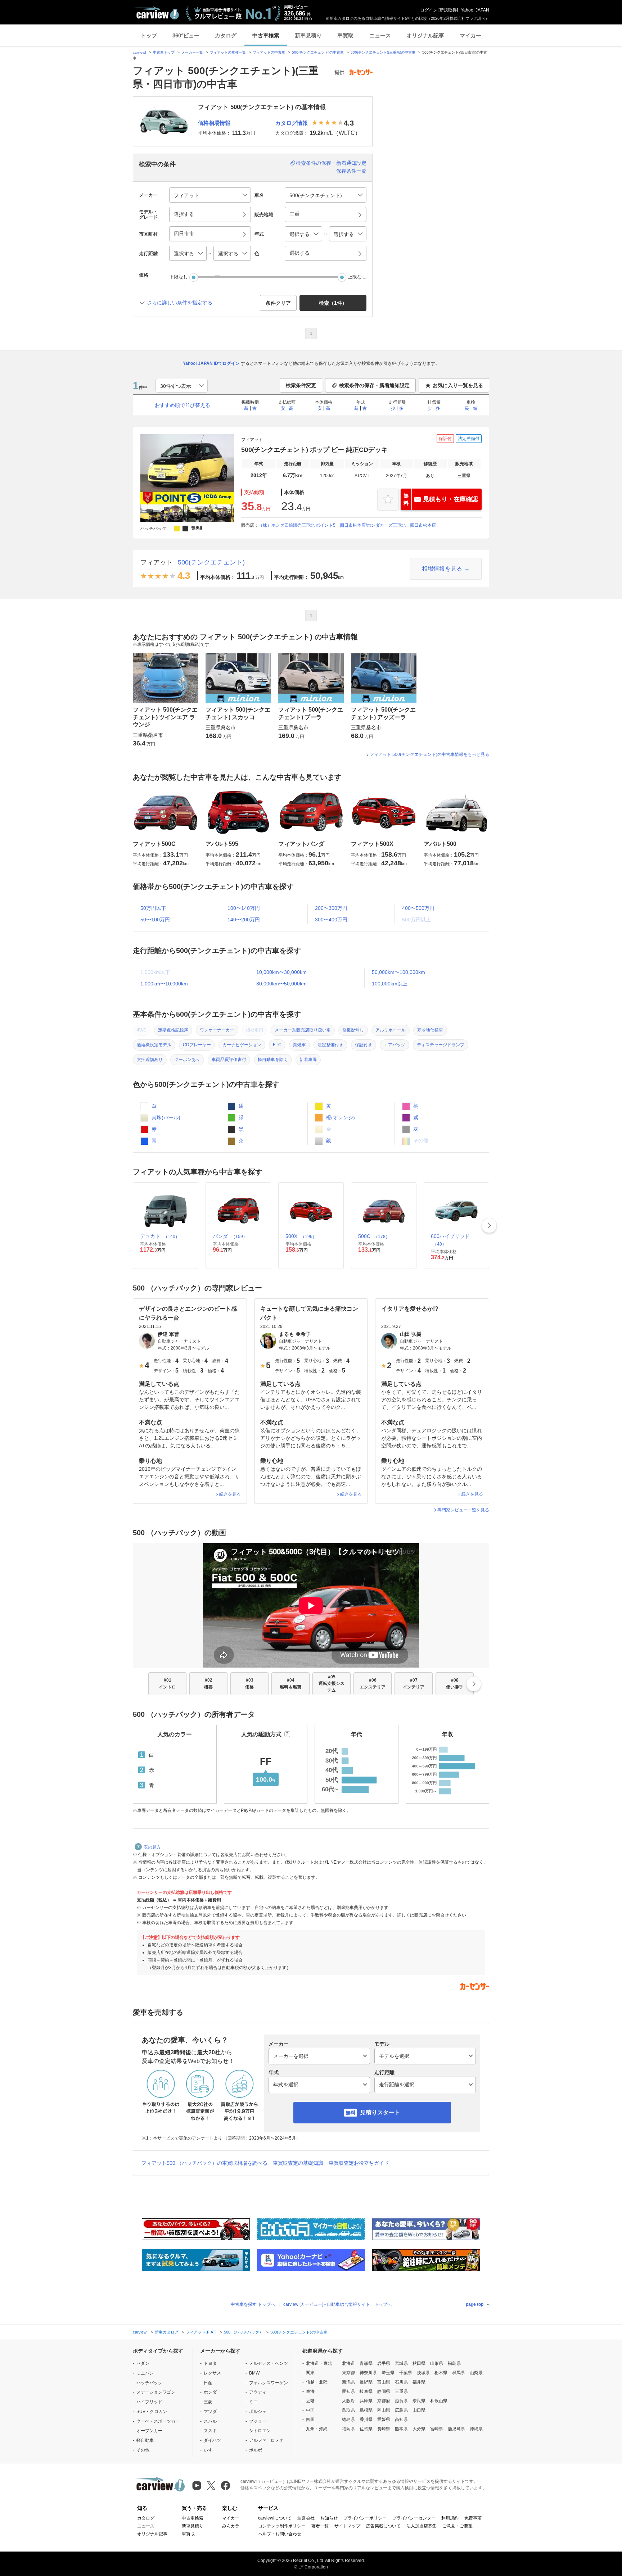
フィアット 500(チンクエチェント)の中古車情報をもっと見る (429, 754)
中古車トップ (164, 52)
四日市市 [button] (184, 233)
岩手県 (384, 2363)
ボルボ (256, 2450)
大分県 (419, 2429)
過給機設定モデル (154, 1045)
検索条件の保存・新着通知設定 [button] (374, 385)
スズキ (210, 2431)
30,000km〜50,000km (281, 984)
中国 (310, 2410)
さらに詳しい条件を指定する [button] (180, 303)
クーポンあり (187, 1060)
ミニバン (145, 2373)
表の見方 (152, 1847)
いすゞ (210, 2450)
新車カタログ (167, 2332)
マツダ (210, 2412)
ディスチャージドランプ (441, 1045)
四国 (310, 2419)
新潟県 (348, 2382)
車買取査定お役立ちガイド (359, 2163)
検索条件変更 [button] (301, 385)
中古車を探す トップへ (253, 2304)
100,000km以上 (390, 984)
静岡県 (384, 2391)
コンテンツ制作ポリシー (282, 2526)
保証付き (364, 1045)
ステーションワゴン (156, 2392)
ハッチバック (149, 2383)
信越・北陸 (317, 2382)
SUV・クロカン (152, 2412)
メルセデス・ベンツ (269, 2363)
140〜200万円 (244, 920)
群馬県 (459, 2373)
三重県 (401, 2391)
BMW (254, 2373)
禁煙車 (299, 1045)
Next (489, 1225)
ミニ (253, 2402)
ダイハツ (212, 2440)
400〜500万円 (418, 908)
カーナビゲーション (242, 1045)
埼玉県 (388, 2373)
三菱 (208, 2402)
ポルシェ (258, 2412)
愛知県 (348, 2391)
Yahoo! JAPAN (475, 10)
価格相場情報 (214, 123)
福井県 (419, 2382)
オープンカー (149, 2431)
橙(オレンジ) (340, 1117)
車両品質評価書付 (229, 1060)
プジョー (258, 2421)
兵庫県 (366, 2401)
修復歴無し (353, 1030)
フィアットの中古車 (269, 52)
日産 (208, 2383)
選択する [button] (184, 214)
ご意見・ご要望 (458, 2526)
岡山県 (384, 2410)
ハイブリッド (149, 2402)
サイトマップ (347, 2526)
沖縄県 (476, 2429)
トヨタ (210, 2363)
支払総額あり (150, 1060)
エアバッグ (395, 1045)
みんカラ (231, 2526)
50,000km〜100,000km (398, 972)
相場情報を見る (442, 569)
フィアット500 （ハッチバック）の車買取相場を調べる (204, 2163)
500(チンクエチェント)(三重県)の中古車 (383, 52)
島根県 (366, 2410)
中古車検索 (266, 35)
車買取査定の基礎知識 (298, 2163)
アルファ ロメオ (266, 2440)
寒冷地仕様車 (430, 1030)
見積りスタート (380, 2112)
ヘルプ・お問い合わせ (280, 2534)
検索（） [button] (333, 303)
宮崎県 (437, 2429)
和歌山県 (439, 2401)
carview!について (275, 2518)
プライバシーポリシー (365, 2518)
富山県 (384, 2382)
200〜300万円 (331, 908)
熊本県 (401, 2429)
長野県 (366, 2382)
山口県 (419, 2410)
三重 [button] (294, 214)
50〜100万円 (155, 920)
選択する (299, 253)
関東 (310, 2373)
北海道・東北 (319, 2363)
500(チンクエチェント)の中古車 (318, 52)
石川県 (401, 2382)
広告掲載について (383, 2526)
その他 (143, 2450)
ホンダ (210, 2392)
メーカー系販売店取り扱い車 (303, 1030)
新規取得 (448, 10)
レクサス (212, 2373)
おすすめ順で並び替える (182, 405)
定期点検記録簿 (173, 1030)
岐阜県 (366, 2391)
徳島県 (348, 2419)
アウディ (258, 2392)
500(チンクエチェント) (211, 562)
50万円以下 (153, 908)
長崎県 (384, 2429)
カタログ (226, 35)
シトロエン (260, 2431)
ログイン (429, 10)
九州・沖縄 (317, 2429)
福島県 (454, 2363)
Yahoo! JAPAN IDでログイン (211, 363)
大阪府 (348, 2401)
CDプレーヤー (197, 1045)
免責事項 (473, 2518)
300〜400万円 (331, 920)
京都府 (384, 2401)
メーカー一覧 (192, 52)
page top (475, 2304)
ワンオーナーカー (217, 1030)
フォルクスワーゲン (269, 2383)
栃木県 (441, 2373)
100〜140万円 (244, 908)
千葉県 (406, 2373)
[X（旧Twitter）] (211, 2486)
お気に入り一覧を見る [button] (458, 385)
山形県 (437, 2363)
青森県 (366, 2363)
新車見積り (308, 35)
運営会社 (306, 2518)
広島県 (401, 2410)
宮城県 (401, 2363)
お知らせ (329, 2518)
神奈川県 (368, 2373)
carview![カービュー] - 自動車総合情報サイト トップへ (337, 2304)
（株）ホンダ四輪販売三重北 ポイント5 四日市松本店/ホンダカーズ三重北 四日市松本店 (347, 525)
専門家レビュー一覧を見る (463, 1510)
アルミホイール (391, 1030)
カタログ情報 (292, 123)
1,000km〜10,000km (164, 984)
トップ (149, 35)
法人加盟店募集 (422, 2526)
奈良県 (419, 2401)
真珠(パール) (165, 1117)
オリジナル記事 (425, 35)
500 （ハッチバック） (244, 2332)
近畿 (310, 2401)
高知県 (401, 2419)
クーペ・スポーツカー (158, 2421)
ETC (277, 1045)
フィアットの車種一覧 (228, 52)
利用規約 (450, 2518)
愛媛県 (384, 2419)
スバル (210, 2421)
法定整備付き (330, 1045)
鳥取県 (348, 2410)
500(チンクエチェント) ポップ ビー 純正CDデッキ (314, 450)
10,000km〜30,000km (281, 972)
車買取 (345, 35)
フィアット (157, 562)
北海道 (348, 2363)
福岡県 (348, 2429)
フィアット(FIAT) (201, 2332)
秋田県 (419, 2363)
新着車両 (308, 1060)
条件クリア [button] (278, 303)
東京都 (348, 2373)
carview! (139, 52)
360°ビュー (186, 35)
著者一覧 (320, 2526)
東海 (310, 2391)
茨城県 (423, 2373)
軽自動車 (145, 2440)
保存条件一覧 (351, 171)
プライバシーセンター (414, 2518)
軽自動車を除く (273, 1060)
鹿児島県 (456, 2429)
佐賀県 (366, 2429)
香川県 (366, 2419)
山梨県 (476, 2373)
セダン (143, 2363)
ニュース (380, 35)
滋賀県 (401, 2401)
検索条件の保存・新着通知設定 (331, 163)
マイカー (470, 35)
